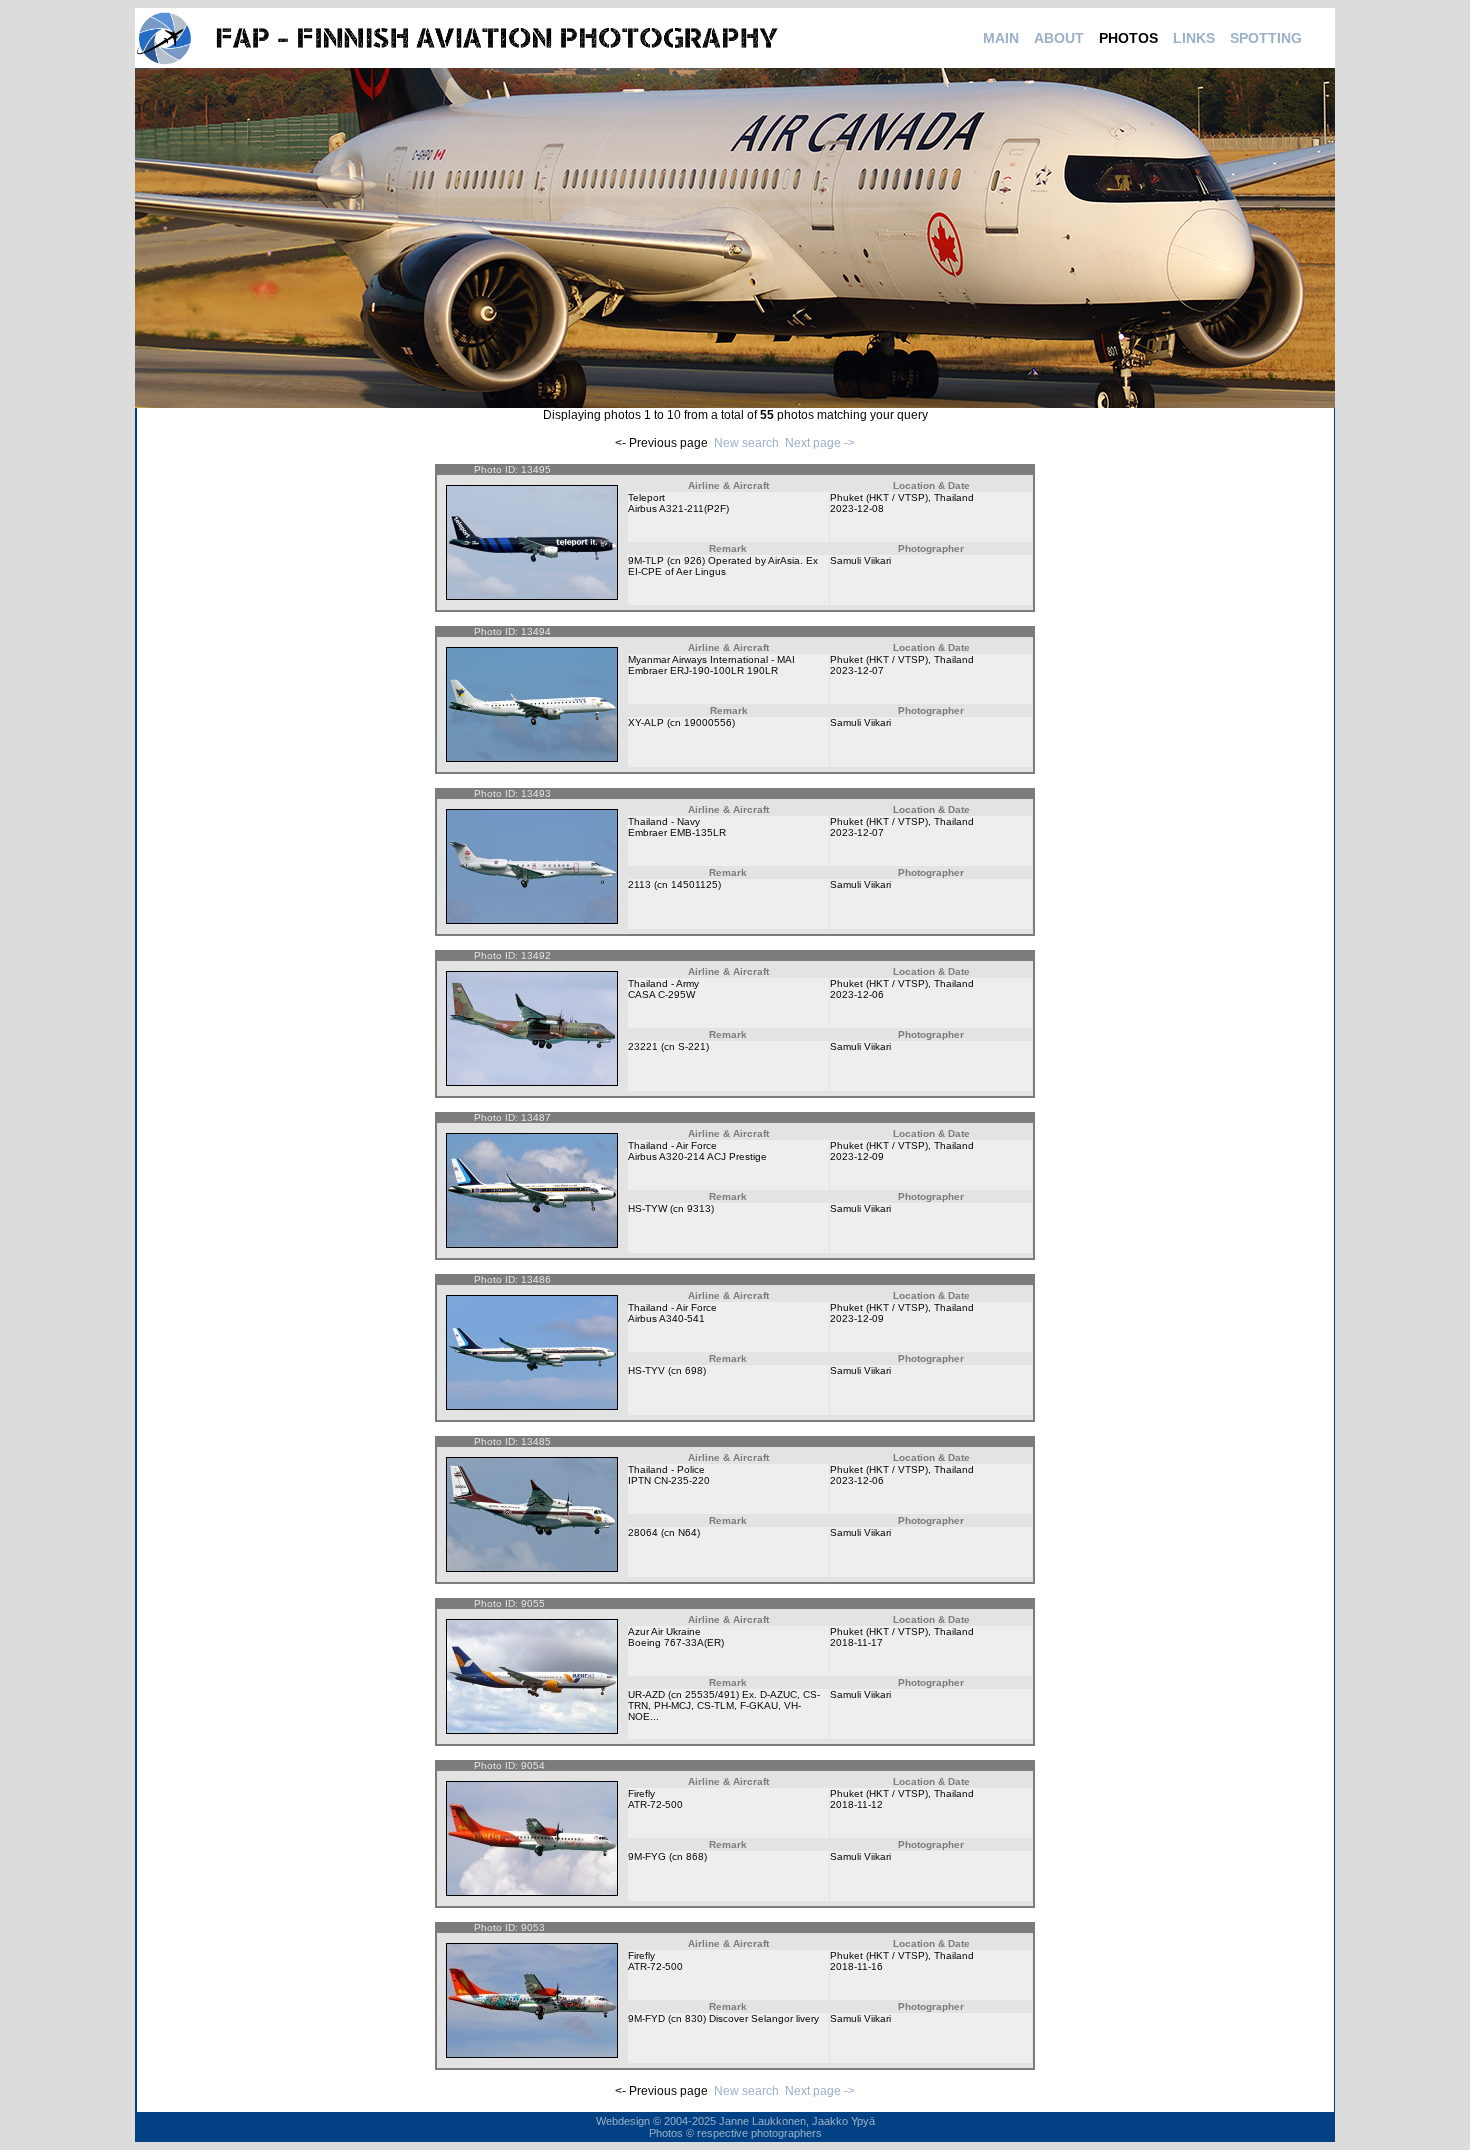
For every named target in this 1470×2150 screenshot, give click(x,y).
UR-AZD (646, 1694)
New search (746, 443)
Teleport (646, 497)
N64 (687, 1532)
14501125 (694, 884)
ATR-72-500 (655, 1804)
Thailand (954, 497)
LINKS (1194, 38)
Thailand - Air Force (672, 1145)
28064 (643, 1532)
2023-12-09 (857, 1156)
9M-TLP (646, 560)
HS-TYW (647, 1208)
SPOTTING (1266, 38)
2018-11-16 (856, 1966)
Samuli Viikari (860, 560)
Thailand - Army (663, 983)
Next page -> (820, 443)
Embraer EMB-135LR (677, 832)
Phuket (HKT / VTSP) (879, 497)
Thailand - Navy (664, 821)
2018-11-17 (856, 1642)
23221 (643, 1046)
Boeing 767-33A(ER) (676, 1642)
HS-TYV (646, 1370)
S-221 (692, 1046)
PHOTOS (1128, 38)
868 (695, 1856)
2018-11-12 (856, 1804)
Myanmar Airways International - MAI (711, 659)
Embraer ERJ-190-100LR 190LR (703, 670)
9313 (699, 1208)
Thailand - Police (666, 1469)
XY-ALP (646, 722)
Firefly (641, 1793)
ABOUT (1059, 38)
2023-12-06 (857, 994)
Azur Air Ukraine (664, 1631)
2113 (639, 884)
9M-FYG (647, 1856)
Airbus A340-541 (666, 1318)
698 (694, 1370)
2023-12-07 (857, 670)
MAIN (1001, 38)
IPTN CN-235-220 (669, 1480)
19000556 (708, 722)
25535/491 (710, 1694)
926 (693, 560)
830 (694, 2018)
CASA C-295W (661, 994)
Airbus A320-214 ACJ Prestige (697, 1156)
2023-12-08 (857, 508)
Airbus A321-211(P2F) (678, 508)
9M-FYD (646, 2018)
